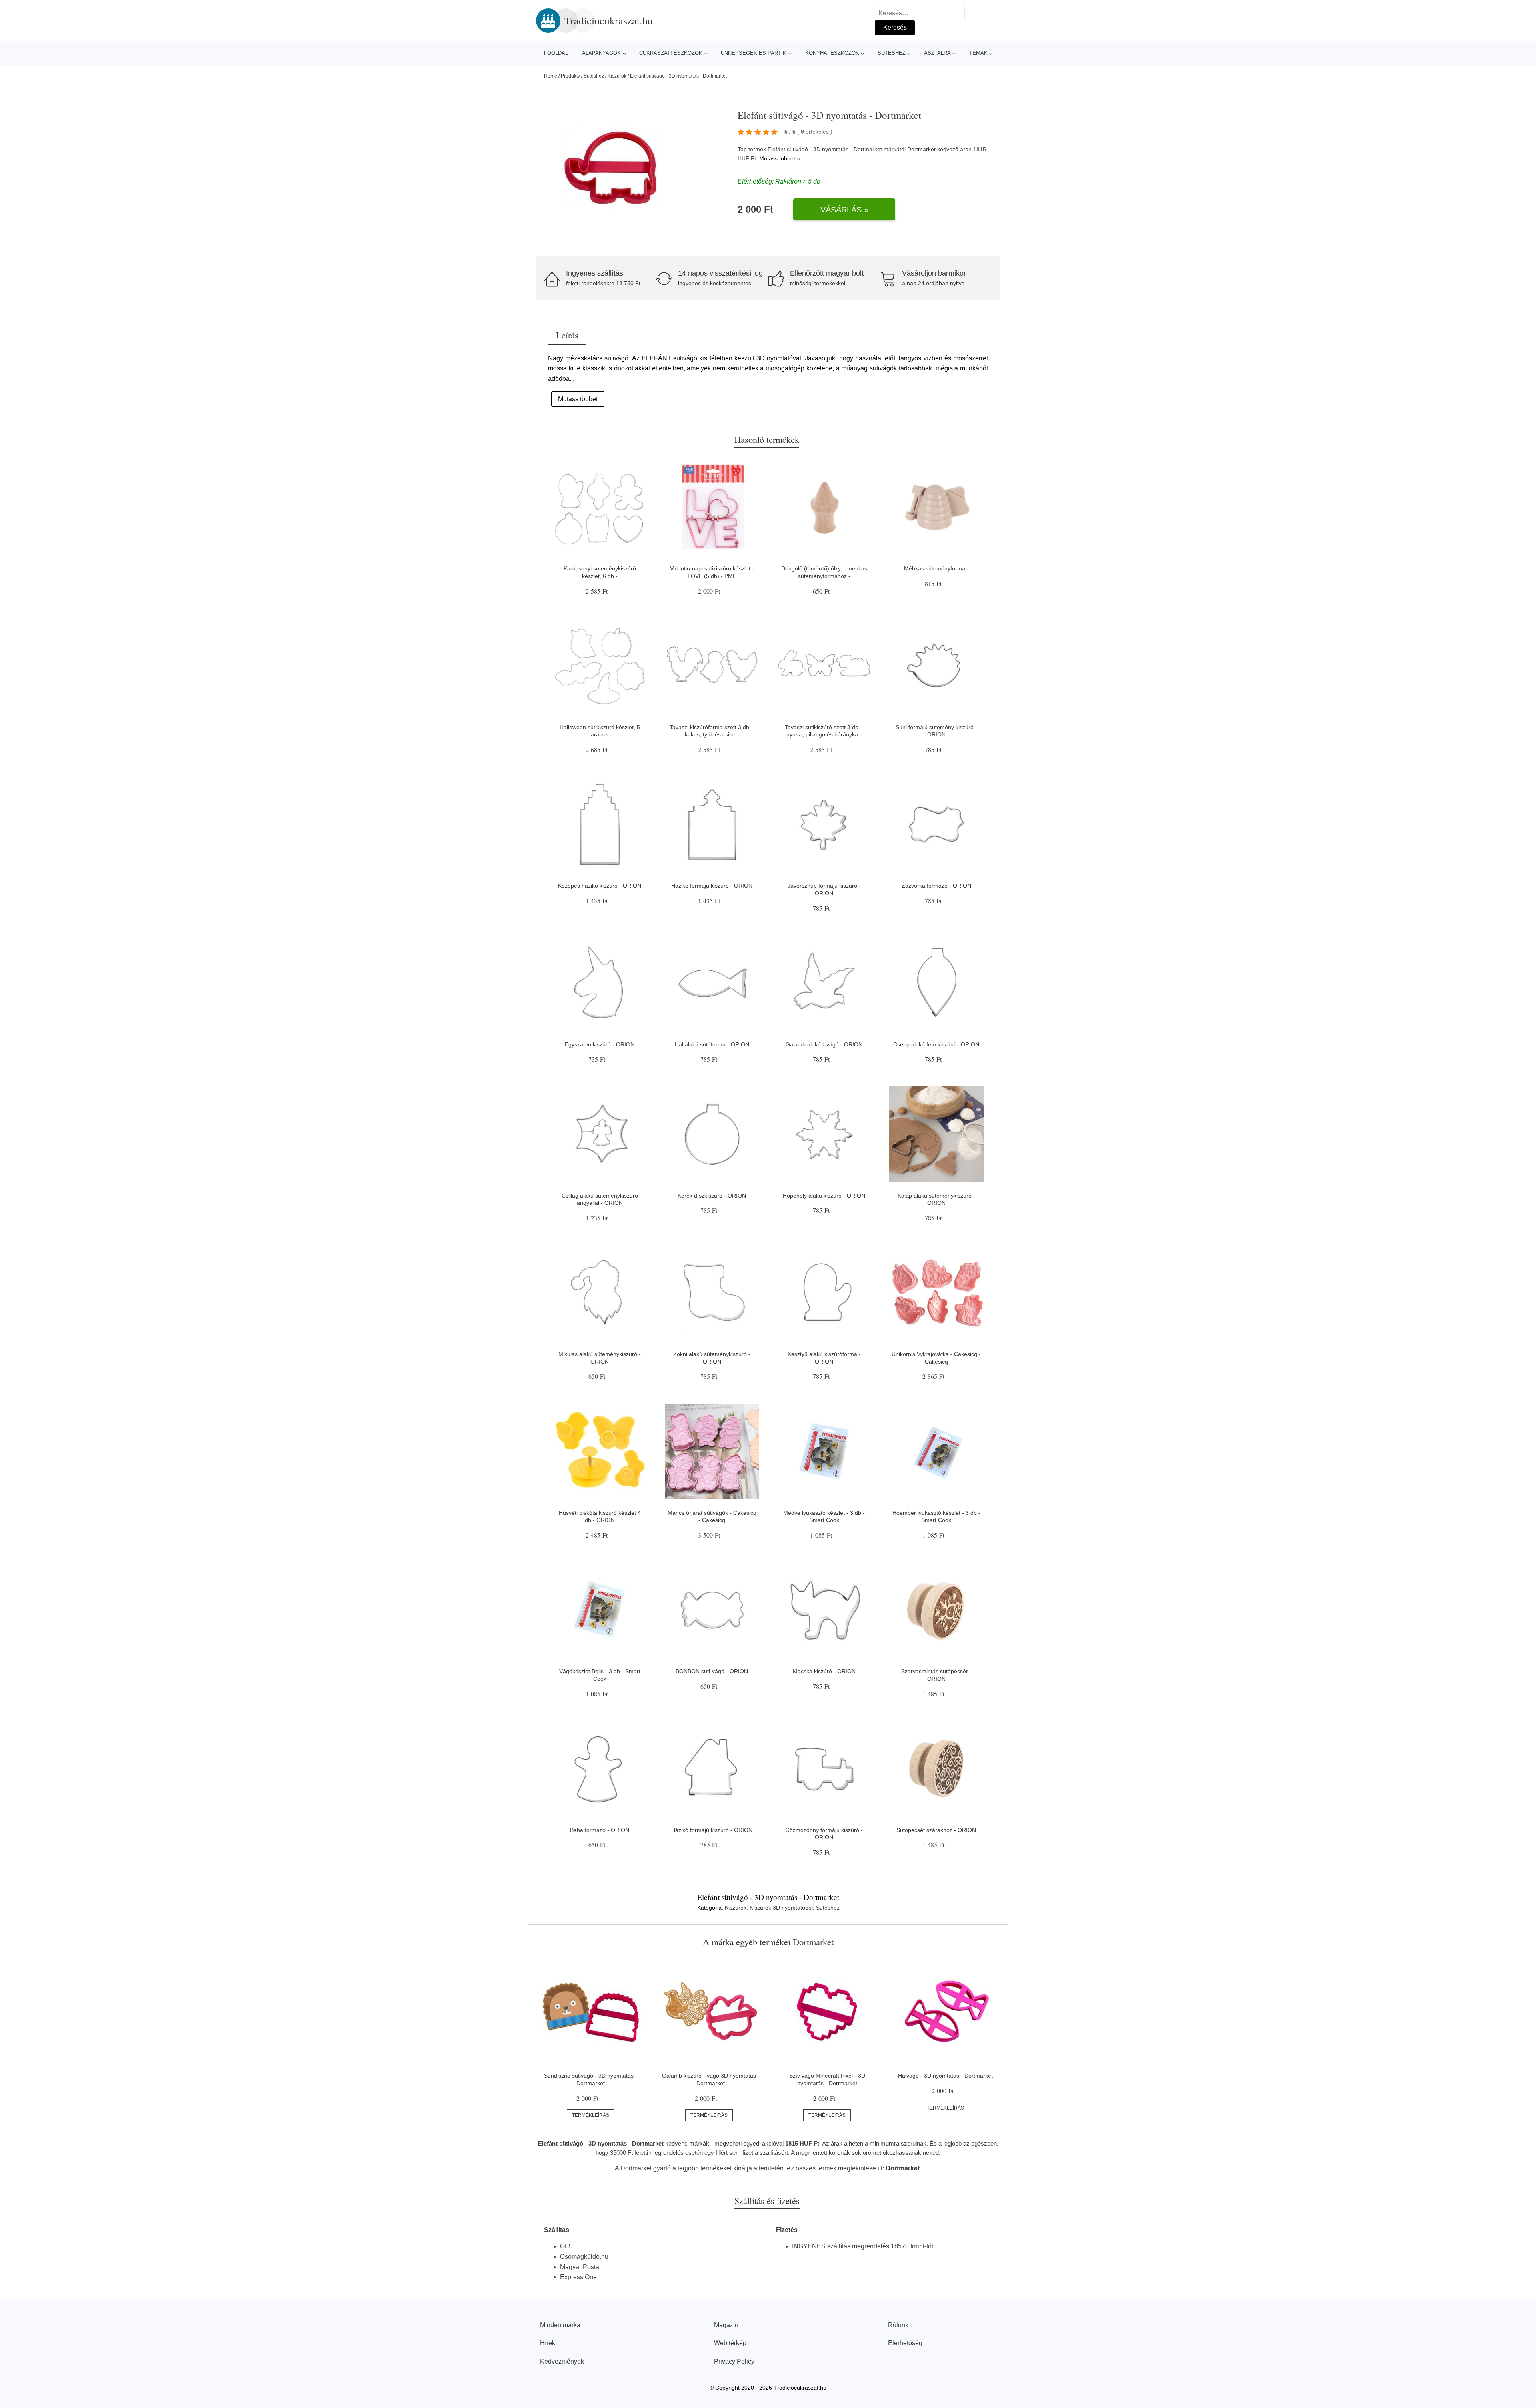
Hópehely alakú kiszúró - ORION (824, 1196)
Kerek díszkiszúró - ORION (712, 1196)
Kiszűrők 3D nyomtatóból (781, 1908)
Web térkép (730, 2343)
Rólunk (898, 2325)
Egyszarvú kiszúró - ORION (600, 1044)
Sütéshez (892, 53)
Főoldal (556, 53)
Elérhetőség (905, 2343)
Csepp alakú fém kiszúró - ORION (936, 1044)
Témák (978, 53)
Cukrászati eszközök (671, 53)
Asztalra (937, 53)
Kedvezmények (562, 2361)
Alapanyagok (601, 53)
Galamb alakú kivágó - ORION (824, 1044)
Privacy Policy (734, 2361)
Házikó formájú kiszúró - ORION (712, 886)
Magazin (726, 2325)
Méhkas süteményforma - (936, 568)
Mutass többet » (780, 158)
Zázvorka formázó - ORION (936, 886)
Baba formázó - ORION (600, 1830)
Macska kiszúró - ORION (824, 1671)
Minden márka (560, 2325)
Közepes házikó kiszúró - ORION (600, 886)
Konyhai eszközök (832, 53)
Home (551, 76)
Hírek (548, 2343)
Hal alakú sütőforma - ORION (712, 1044)
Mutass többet (578, 399)
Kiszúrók (617, 76)
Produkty (570, 76)
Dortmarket (921, 149)
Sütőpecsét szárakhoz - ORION (936, 1830)
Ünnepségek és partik (754, 53)
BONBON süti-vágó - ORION (712, 1671)
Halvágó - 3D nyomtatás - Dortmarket (945, 2076)
